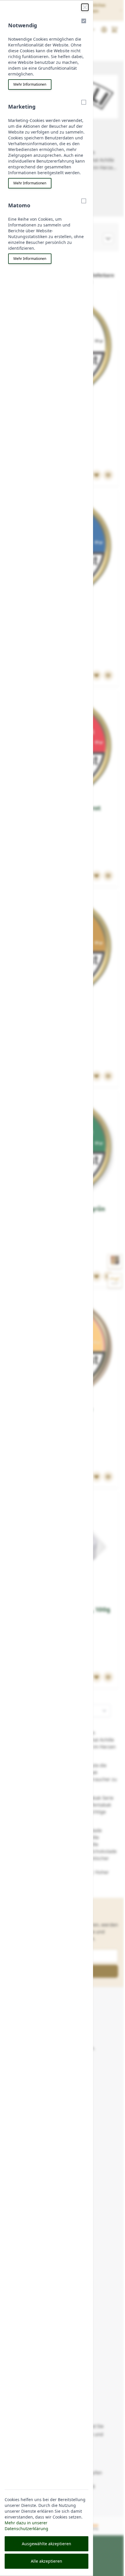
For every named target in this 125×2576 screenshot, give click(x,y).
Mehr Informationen (30, 84)
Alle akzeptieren (47, 2561)
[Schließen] (85, 7)
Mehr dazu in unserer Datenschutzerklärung (26, 2526)
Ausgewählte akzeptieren (47, 2544)
